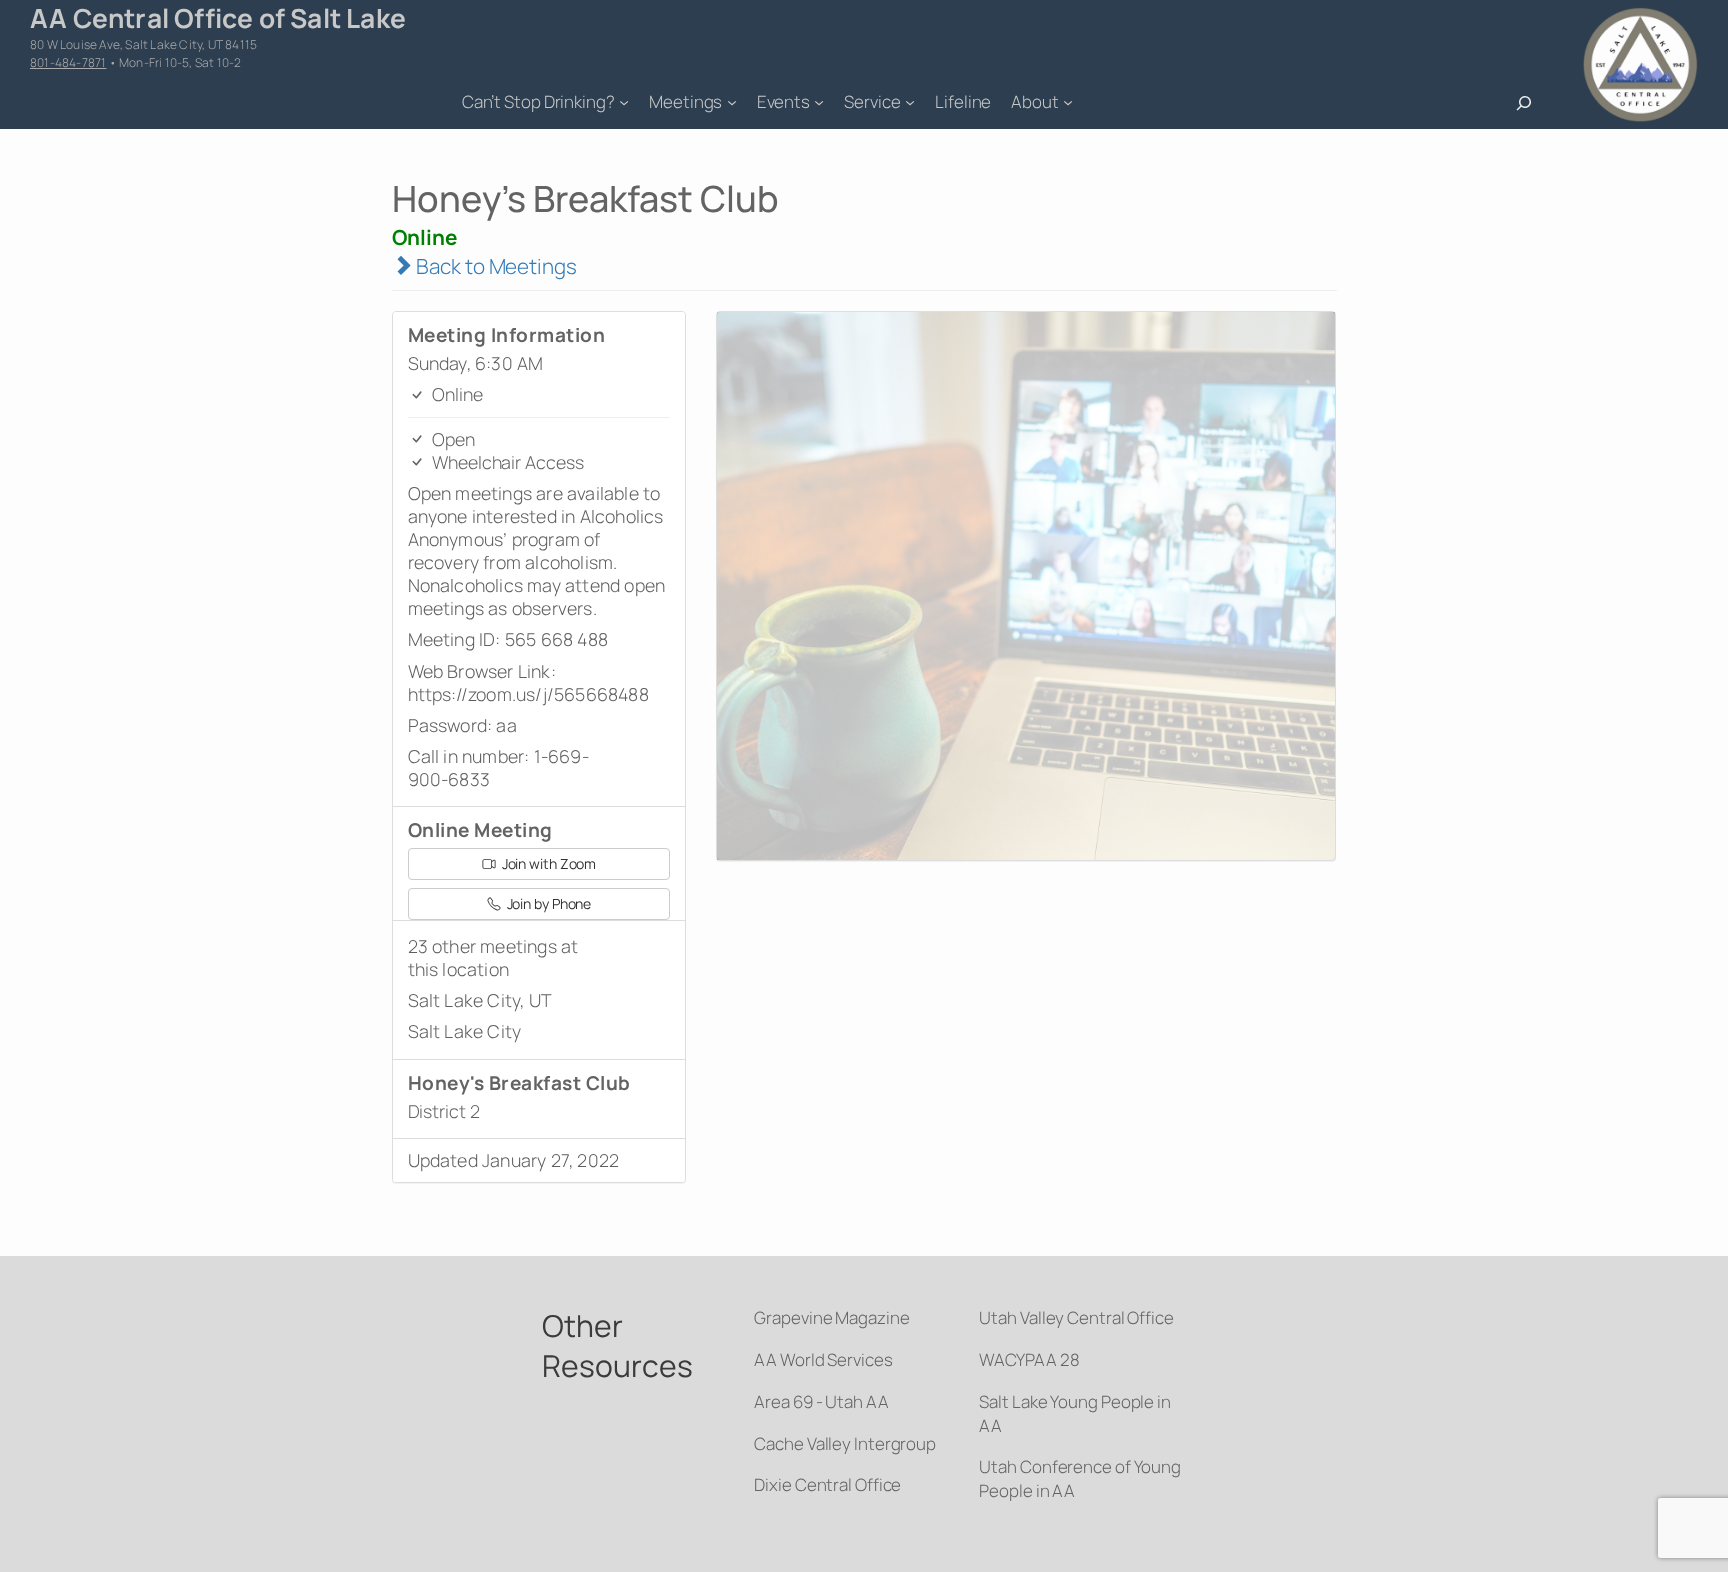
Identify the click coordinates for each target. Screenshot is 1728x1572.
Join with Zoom (548, 863)
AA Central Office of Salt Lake (218, 18)
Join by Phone (548, 903)
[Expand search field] (1524, 103)
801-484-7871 (68, 62)
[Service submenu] (910, 102)
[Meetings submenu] (732, 102)
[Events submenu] (819, 102)
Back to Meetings (494, 266)
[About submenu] (1068, 102)
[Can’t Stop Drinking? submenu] (624, 102)
